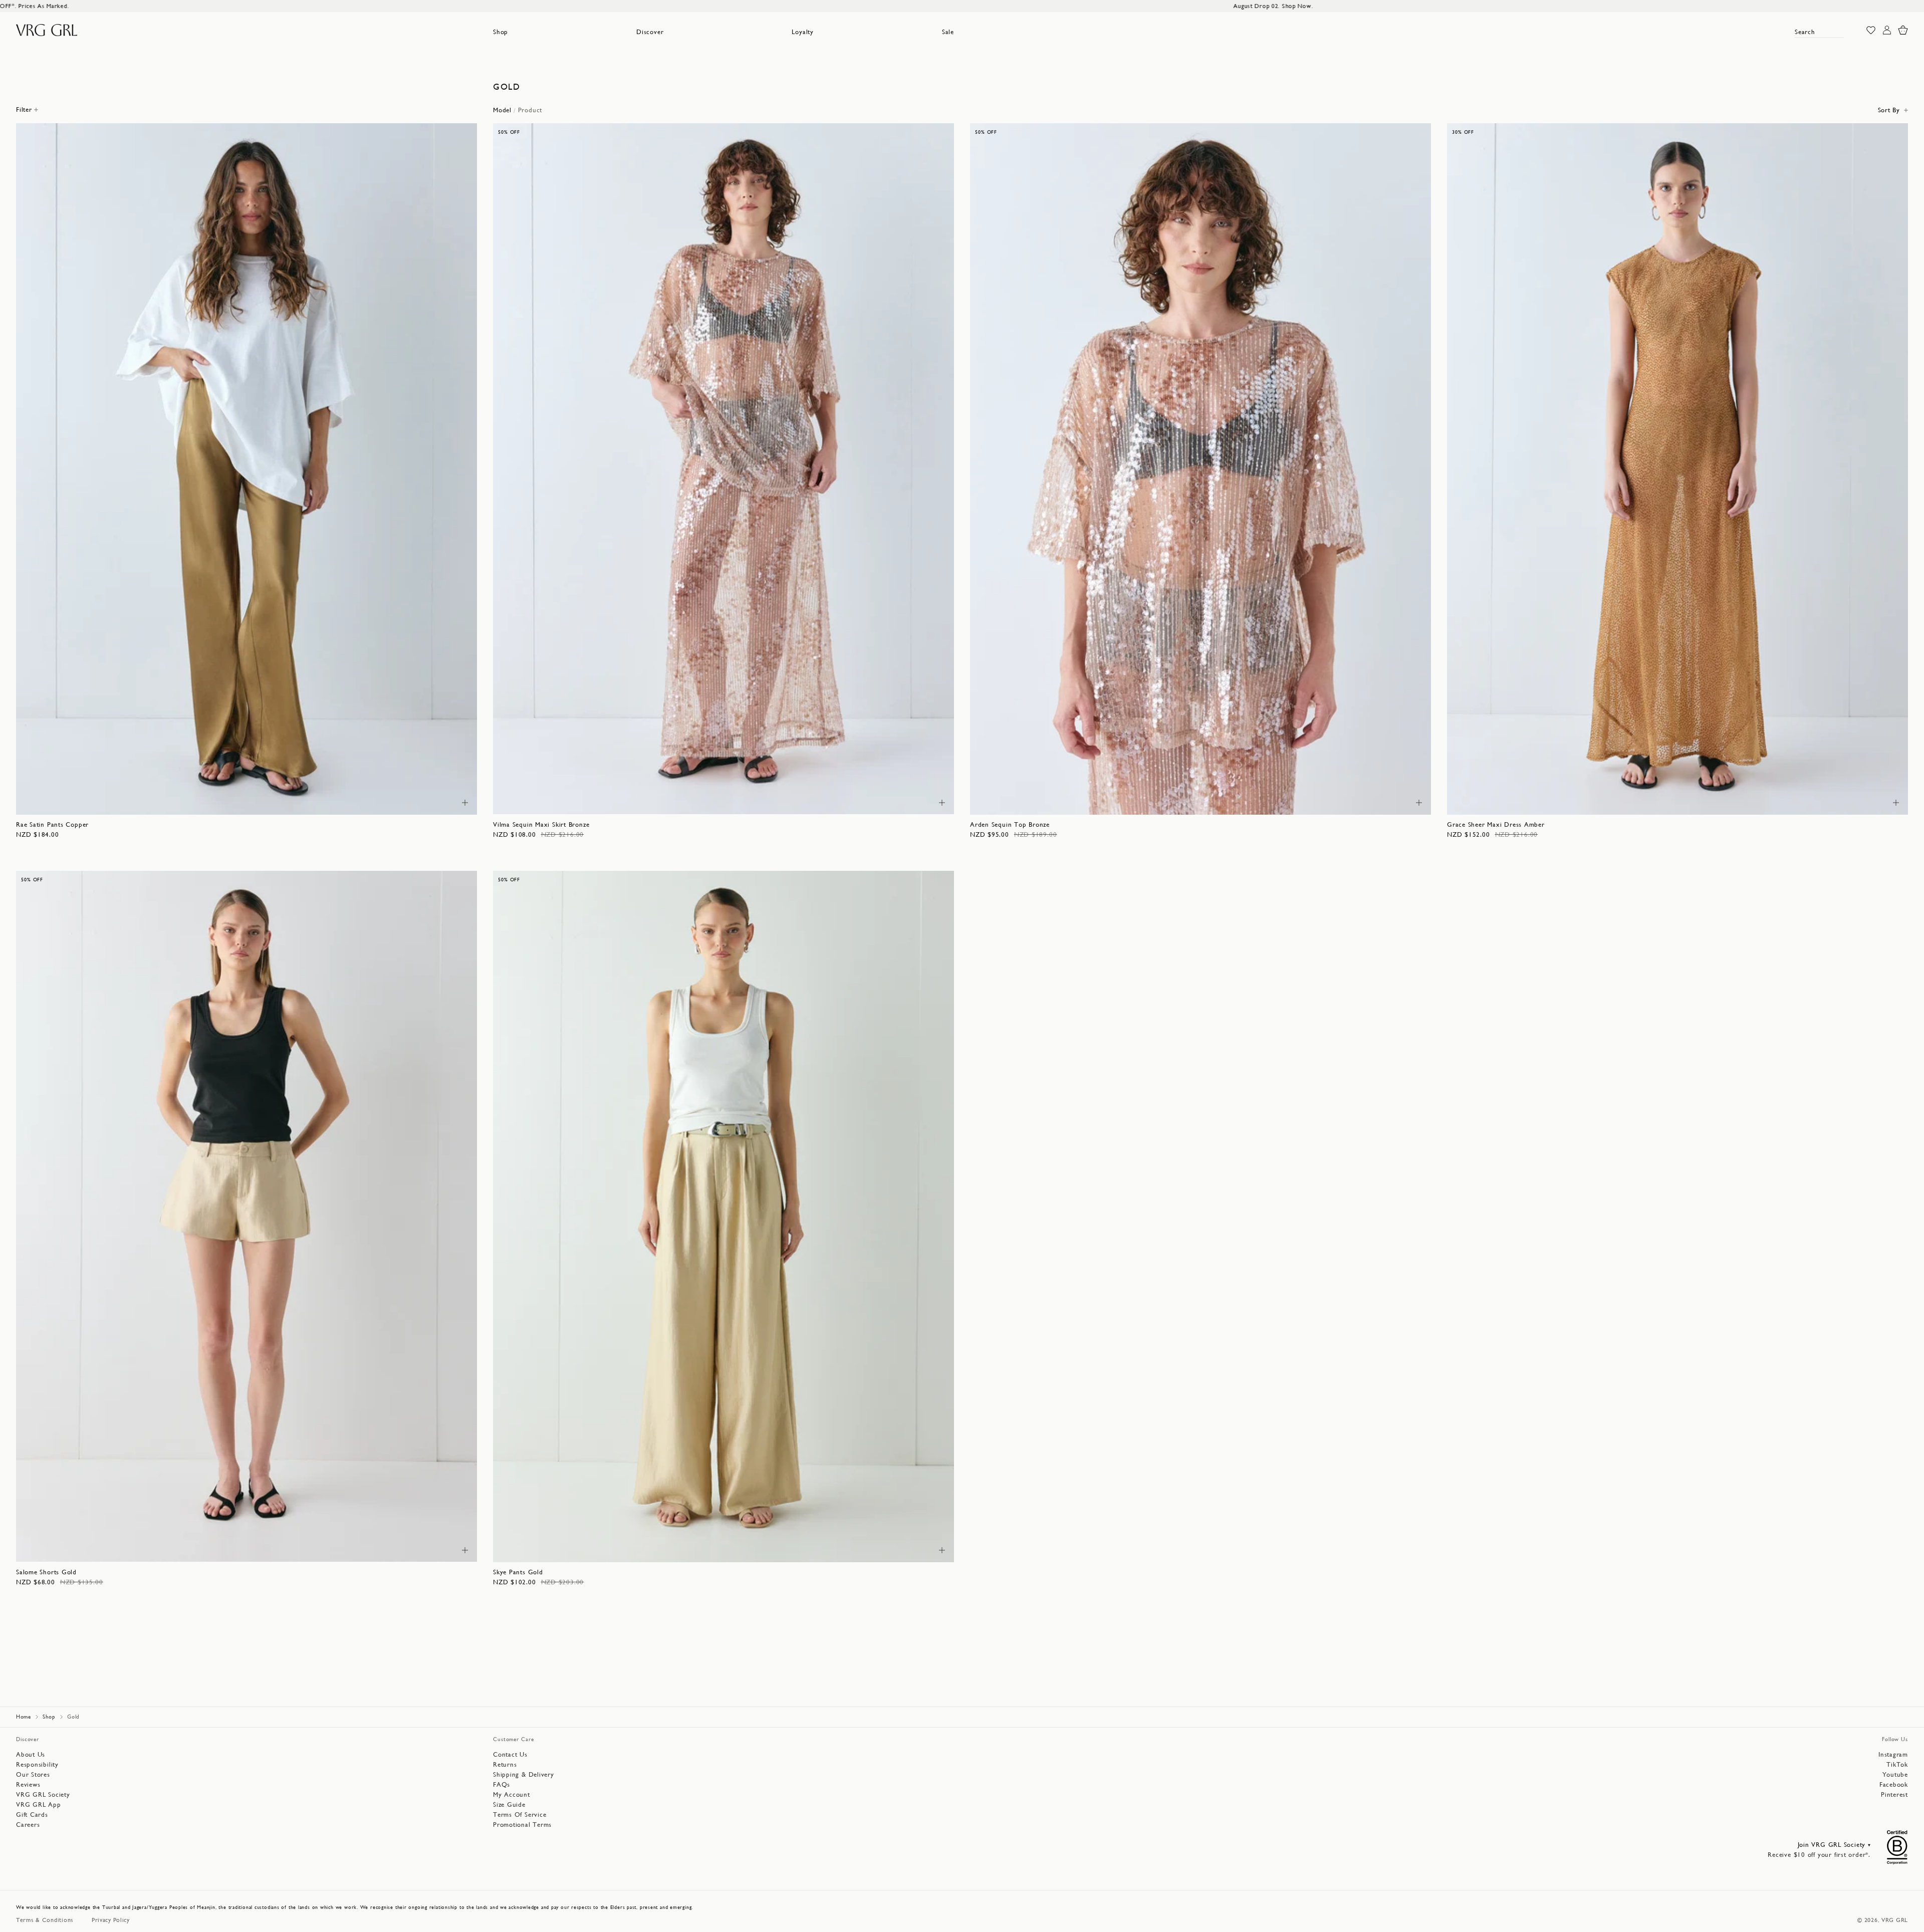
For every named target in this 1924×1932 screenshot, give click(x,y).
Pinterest (1894, 1794)
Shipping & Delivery (524, 1774)
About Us (31, 1754)
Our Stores (33, 1774)
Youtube (1895, 1774)
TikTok (1897, 1764)
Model (502, 110)
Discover (650, 32)
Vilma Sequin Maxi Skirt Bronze (541, 824)
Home (24, 1717)
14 (354, 802)
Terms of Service (520, 1815)
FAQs (502, 1784)
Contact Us (510, 1754)
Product (530, 110)
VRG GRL (1895, 1920)
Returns (505, 1764)
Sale (948, 32)
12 (297, 802)
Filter (24, 109)
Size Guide (509, 1804)
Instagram (1893, 1754)
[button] (501, 32)
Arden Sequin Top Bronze (1010, 824)
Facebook (1894, 1784)
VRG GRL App (39, 1804)
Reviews (28, 1784)
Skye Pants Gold (518, 1572)
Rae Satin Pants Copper (52, 824)
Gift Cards (32, 1815)
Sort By (1889, 110)
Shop (501, 32)
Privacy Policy (111, 1920)
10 (241, 802)
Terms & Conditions (45, 1920)
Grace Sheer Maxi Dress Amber (1496, 824)
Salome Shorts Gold (46, 1572)
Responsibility (37, 1764)
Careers (28, 1825)
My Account (512, 1794)
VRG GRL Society (43, 1794)
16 (410, 802)
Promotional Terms (522, 1825)
